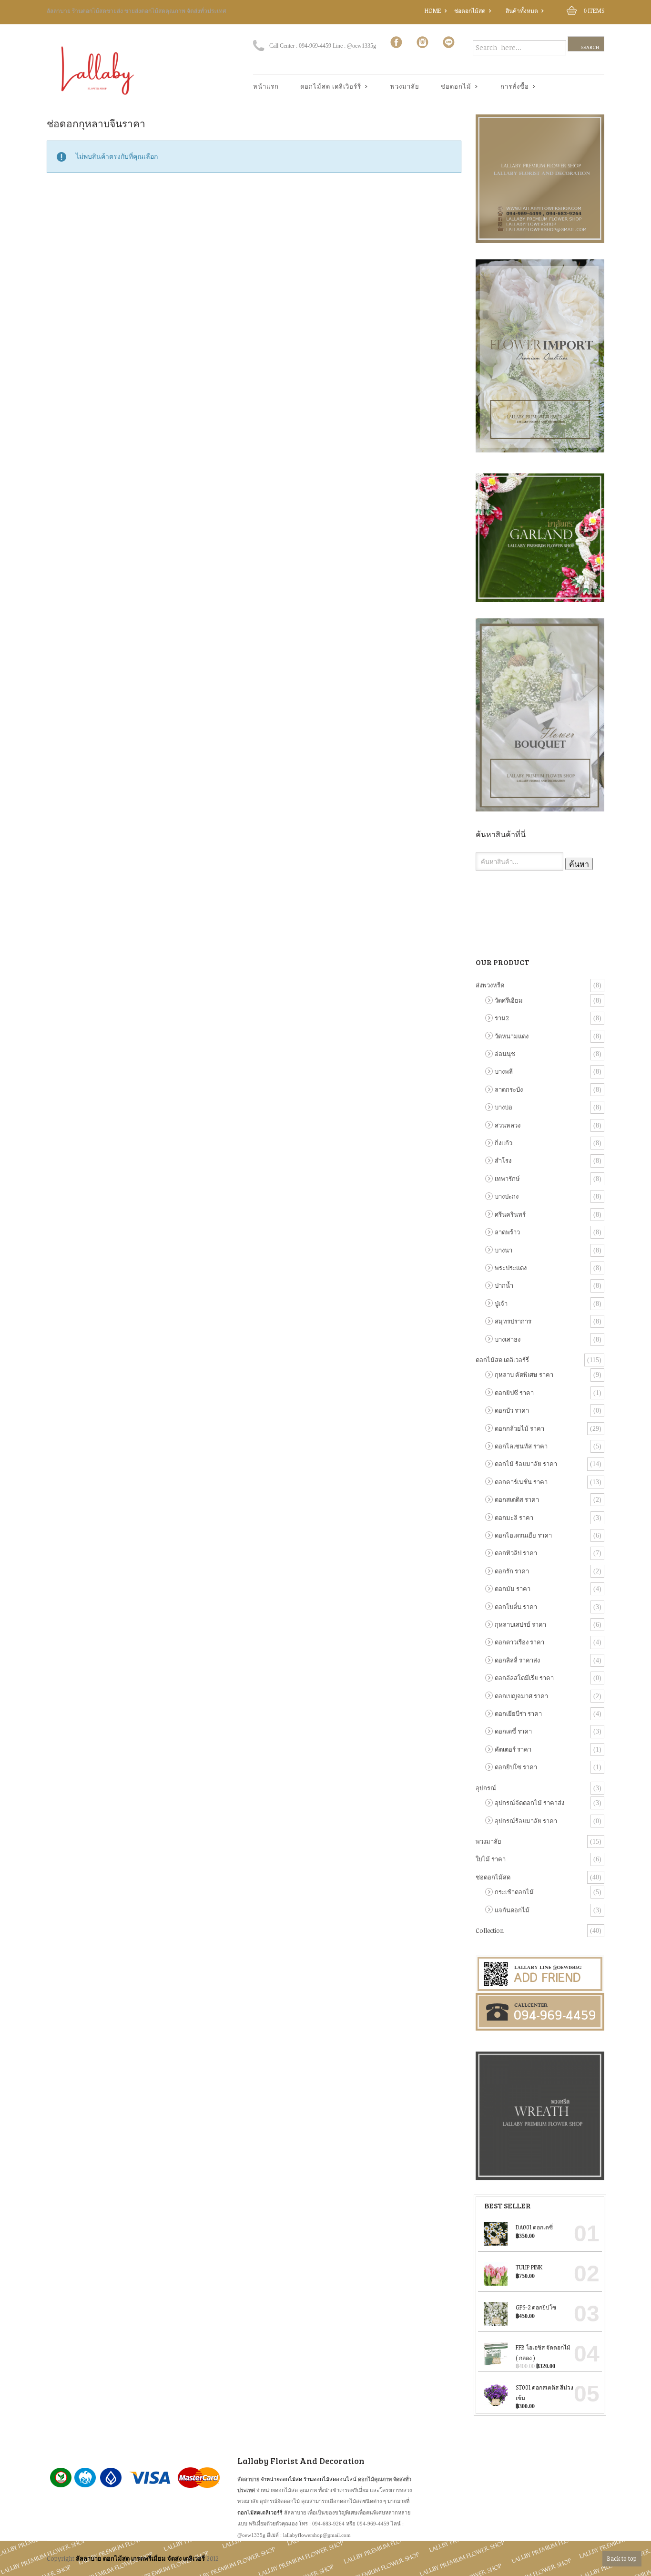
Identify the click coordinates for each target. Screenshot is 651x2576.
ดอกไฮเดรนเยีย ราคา (523, 1535)
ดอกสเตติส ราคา (517, 1499)
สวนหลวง (508, 1125)
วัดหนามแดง (512, 1036)
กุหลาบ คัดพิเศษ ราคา (524, 1375)
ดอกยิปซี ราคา (514, 1393)
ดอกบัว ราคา (512, 1410)
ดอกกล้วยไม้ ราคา (519, 1428)
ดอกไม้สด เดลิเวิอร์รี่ (327, 87)
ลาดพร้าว (507, 1232)
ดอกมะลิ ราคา (514, 1518)
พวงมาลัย (405, 86)
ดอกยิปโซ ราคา (516, 1767)
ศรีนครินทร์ (510, 1214)
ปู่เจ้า (501, 1303)
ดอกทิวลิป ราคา (516, 1553)
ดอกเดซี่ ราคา (513, 1731)
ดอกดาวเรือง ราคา (519, 1642)
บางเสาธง (508, 1339)
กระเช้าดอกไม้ (514, 1892)
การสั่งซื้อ (511, 87)
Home (433, 10)
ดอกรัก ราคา (512, 1571)
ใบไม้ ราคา (491, 1859)
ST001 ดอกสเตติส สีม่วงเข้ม (544, 2392)
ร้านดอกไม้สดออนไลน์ (330, 2479)
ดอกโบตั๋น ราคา (516, 1607)
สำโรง (503, 1160)
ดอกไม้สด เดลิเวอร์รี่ (502, 1360)
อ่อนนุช (505, 1054)
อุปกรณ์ (486, 1788)
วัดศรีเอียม (509, 1000)
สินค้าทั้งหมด (522, 10)
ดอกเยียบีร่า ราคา (518, 1714)
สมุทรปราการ (513, 1321)
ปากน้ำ (504, 1285)
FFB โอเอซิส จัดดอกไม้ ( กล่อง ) (543, 2352)
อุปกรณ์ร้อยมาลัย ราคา (526, 1821)
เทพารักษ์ (507, 1179)
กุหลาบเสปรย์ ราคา (520, 1624)
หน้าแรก (266, 86)
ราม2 (502, 1018)
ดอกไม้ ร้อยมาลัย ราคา (526, 1464)
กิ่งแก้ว (504, 1143)
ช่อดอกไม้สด (470, 10)
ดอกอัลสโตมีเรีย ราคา (524, 1678)
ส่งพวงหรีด (490, 985)
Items (594, 10)
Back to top (622, 2558)
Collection (490, 1930)
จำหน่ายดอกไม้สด (281, 2479)
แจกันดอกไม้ (512, 1910)
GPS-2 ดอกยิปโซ (536, 2307)
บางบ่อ (504, 1107)
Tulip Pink (529, 2267)
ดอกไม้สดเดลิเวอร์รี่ (260, 2512)
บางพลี (504, 1071)
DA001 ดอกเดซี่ (534, 2227)
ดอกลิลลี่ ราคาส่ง (517, 1660)
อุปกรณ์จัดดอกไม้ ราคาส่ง (529, 1803)
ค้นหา (579, 864)
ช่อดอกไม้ (453, 87)
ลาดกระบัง (509, 1089)
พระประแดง (511, 1268)
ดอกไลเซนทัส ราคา (521, 1446)
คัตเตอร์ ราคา (513, 1749)
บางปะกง (507, 1196)
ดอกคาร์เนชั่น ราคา (521, 1482)
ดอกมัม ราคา (513, 1589)
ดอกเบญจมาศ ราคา (521, 1696)
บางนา (504, 1250)
